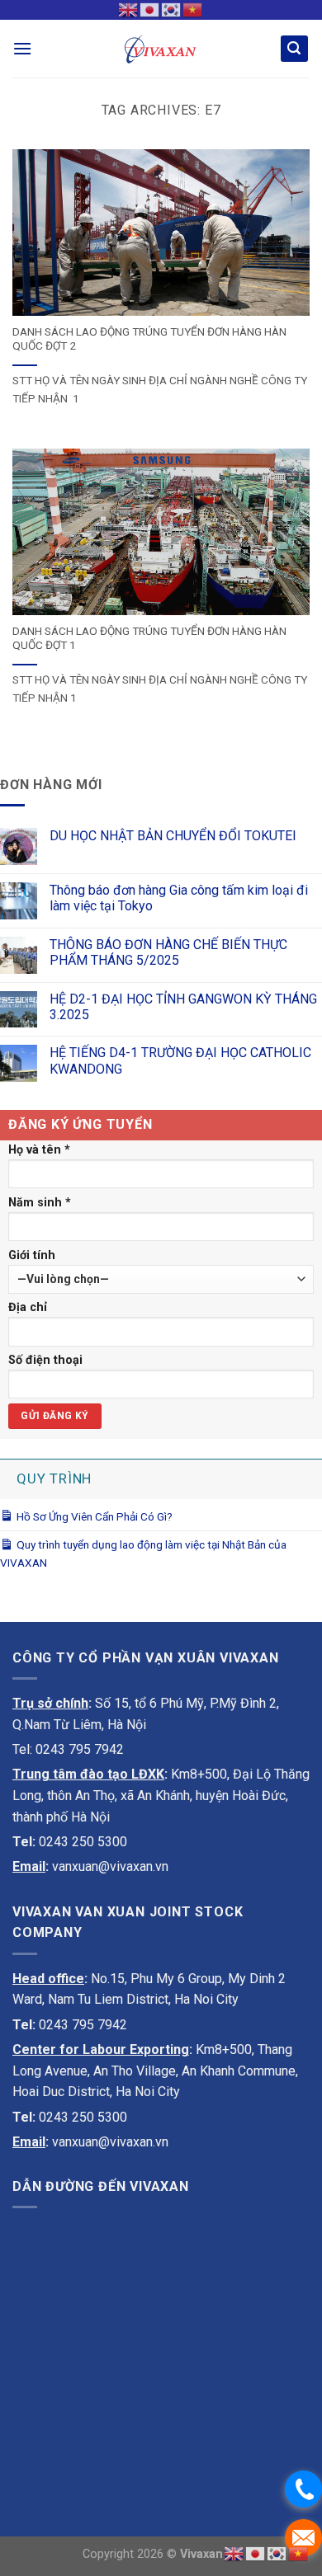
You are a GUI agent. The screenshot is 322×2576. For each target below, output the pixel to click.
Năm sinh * (40, 1203)
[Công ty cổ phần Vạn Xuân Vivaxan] (161, 48)
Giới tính (32, 1255)
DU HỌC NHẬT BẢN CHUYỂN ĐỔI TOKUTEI (173, 836)
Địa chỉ (28, 1307)
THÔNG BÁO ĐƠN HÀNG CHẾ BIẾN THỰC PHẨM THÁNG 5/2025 (168, 952)
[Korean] (172, 9)
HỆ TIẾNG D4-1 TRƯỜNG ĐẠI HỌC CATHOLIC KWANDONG (180, 1060)
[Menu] (22, 48)
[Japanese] (150, 9)
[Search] (295, 49)
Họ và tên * (39, 1150)
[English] (129, 9)
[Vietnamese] (193, 9)
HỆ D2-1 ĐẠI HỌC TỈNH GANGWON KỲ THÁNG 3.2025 (183, 1007)
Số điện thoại (45, 1360)
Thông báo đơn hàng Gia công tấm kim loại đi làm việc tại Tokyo (179, 898)
